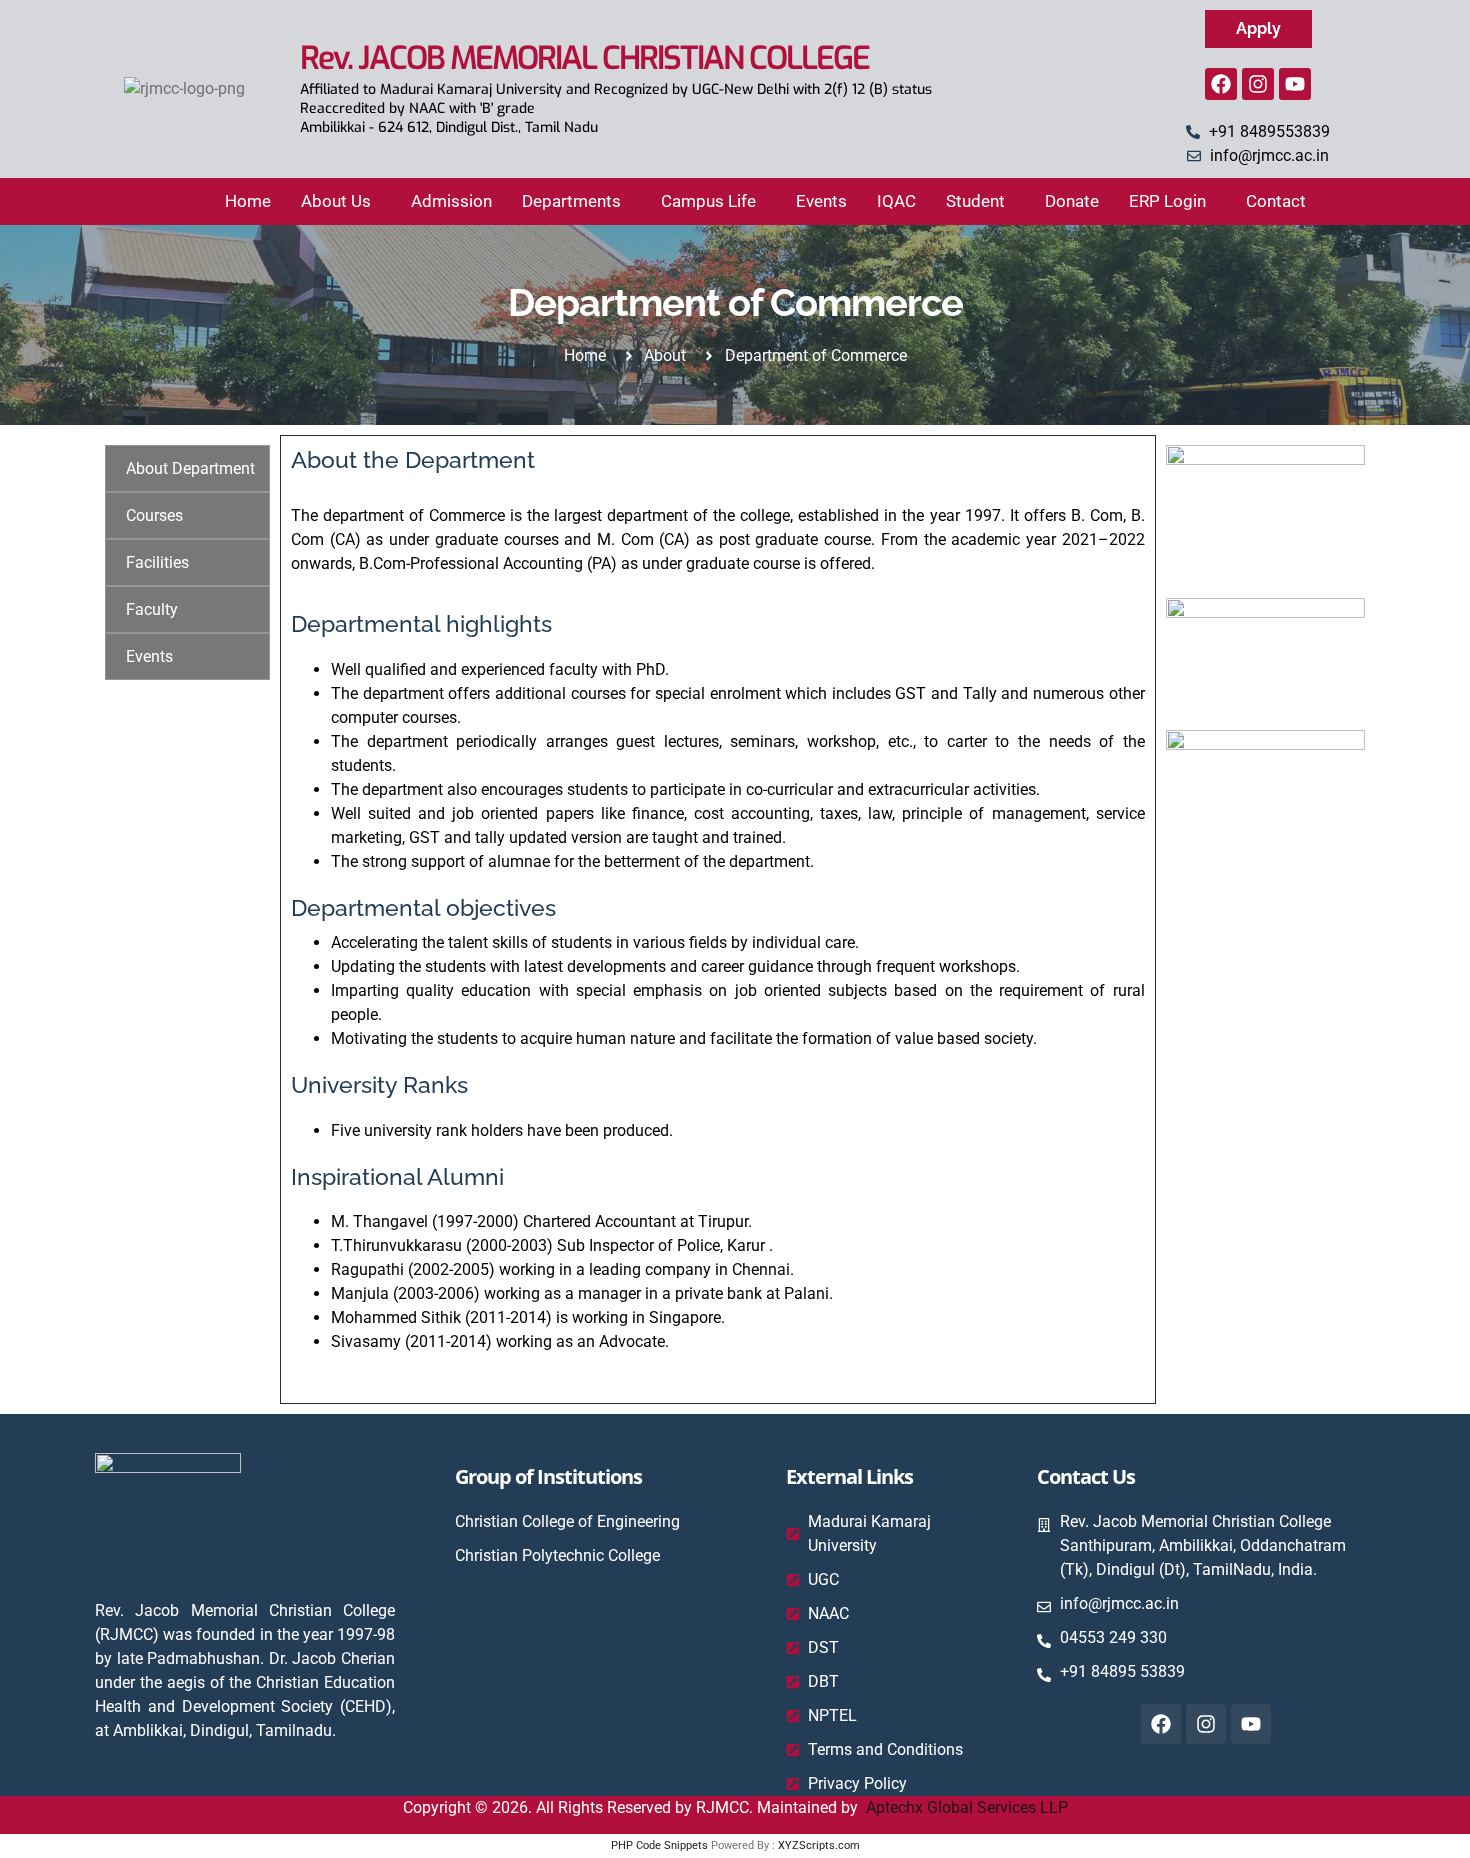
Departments (571, 201)
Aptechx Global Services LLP (967, 1807)
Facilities (157, 562)
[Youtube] (1295, 84)
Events (821, 201)
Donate (1072, 201)
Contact (1276, 201)
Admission (451, 201)
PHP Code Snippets (659, 1845)
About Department (190, 468)
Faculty (152, 609)
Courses (154, 515)
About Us (336, 201)
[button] (341, 201)
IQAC (896, 201)
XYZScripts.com (819, 1845)
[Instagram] (1258, 84)
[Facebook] (1221, 84)
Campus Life (708, 201)
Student (975, 201)
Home (248, 201)
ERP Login (1167, 201)
